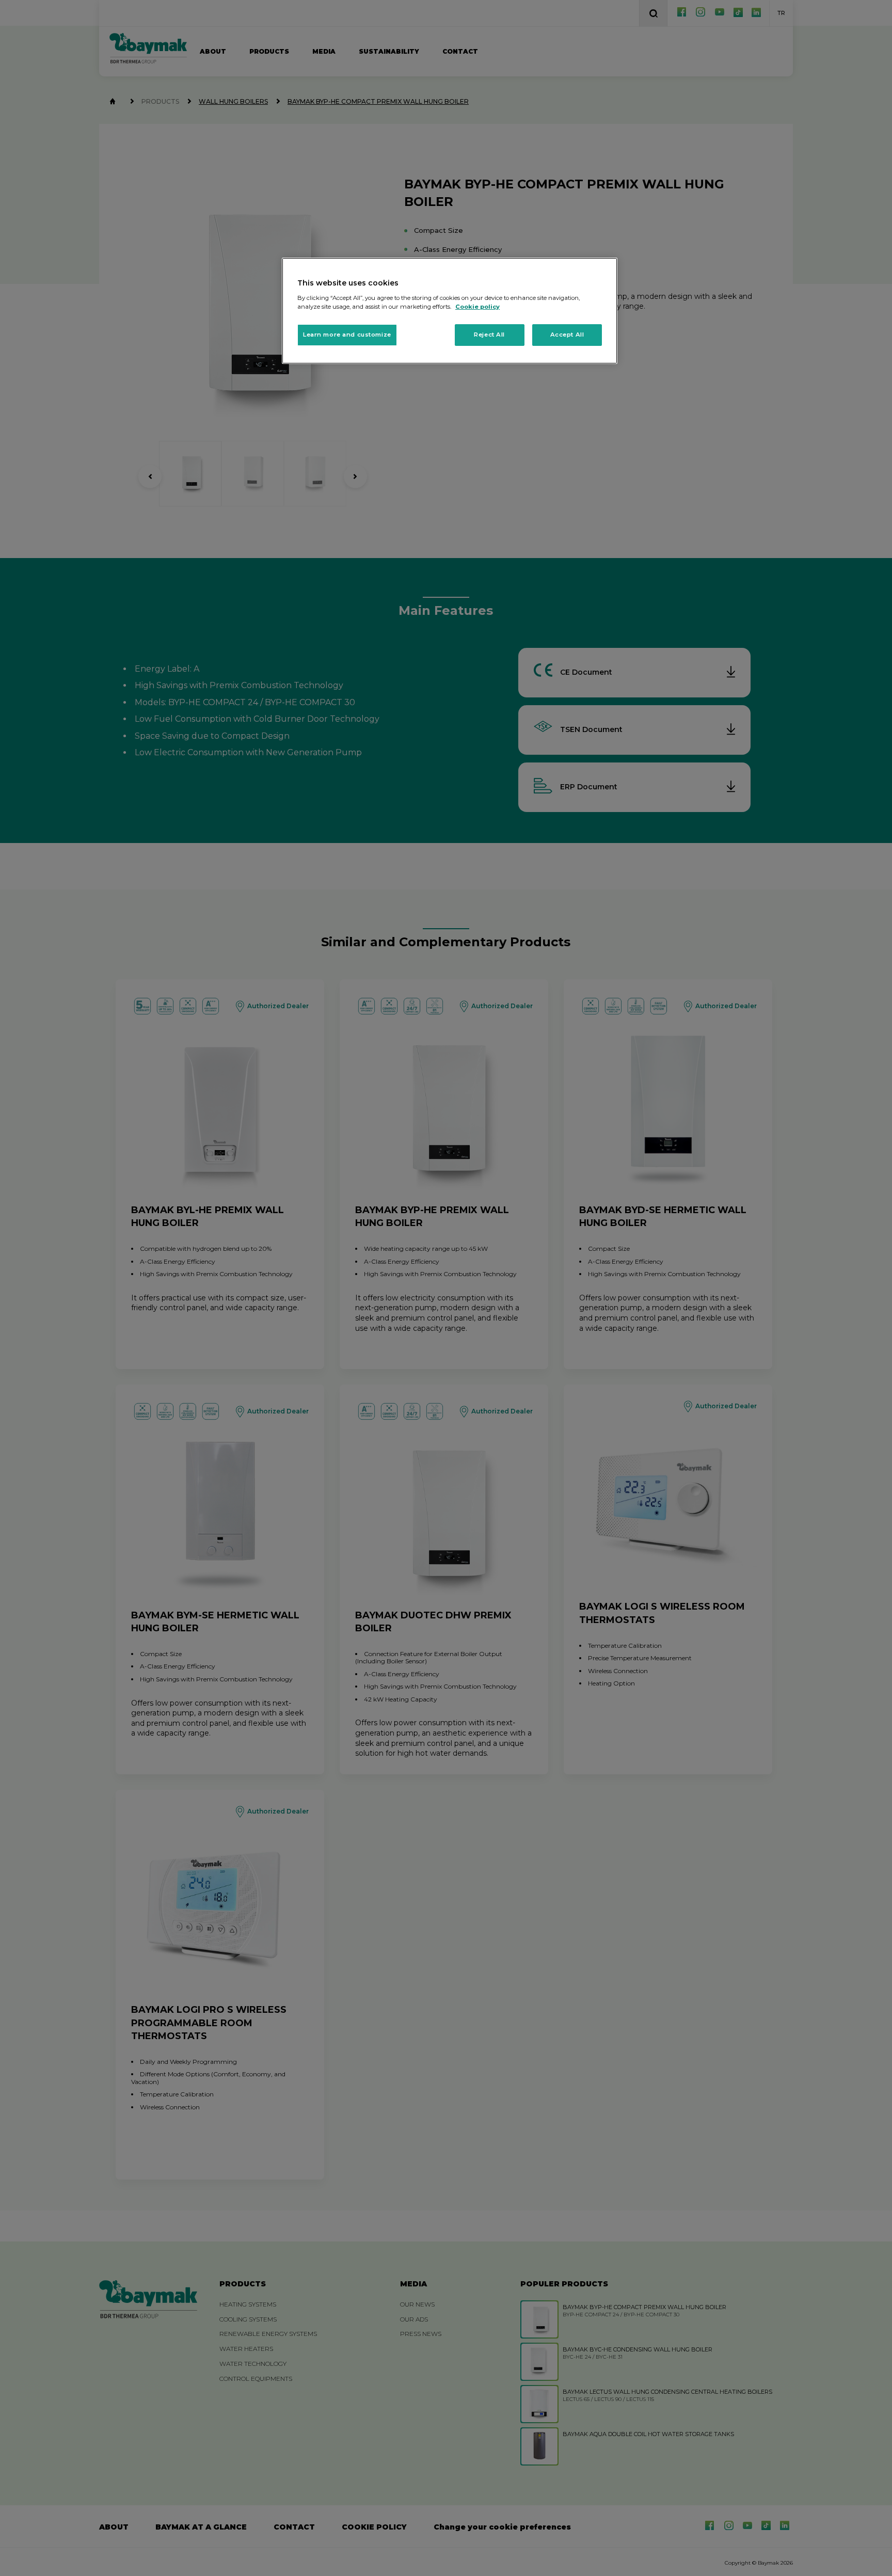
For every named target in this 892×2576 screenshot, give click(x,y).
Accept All (567, 335)
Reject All (489, 335)
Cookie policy (477, 307)
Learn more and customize (347, 335)
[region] (450, 311)
